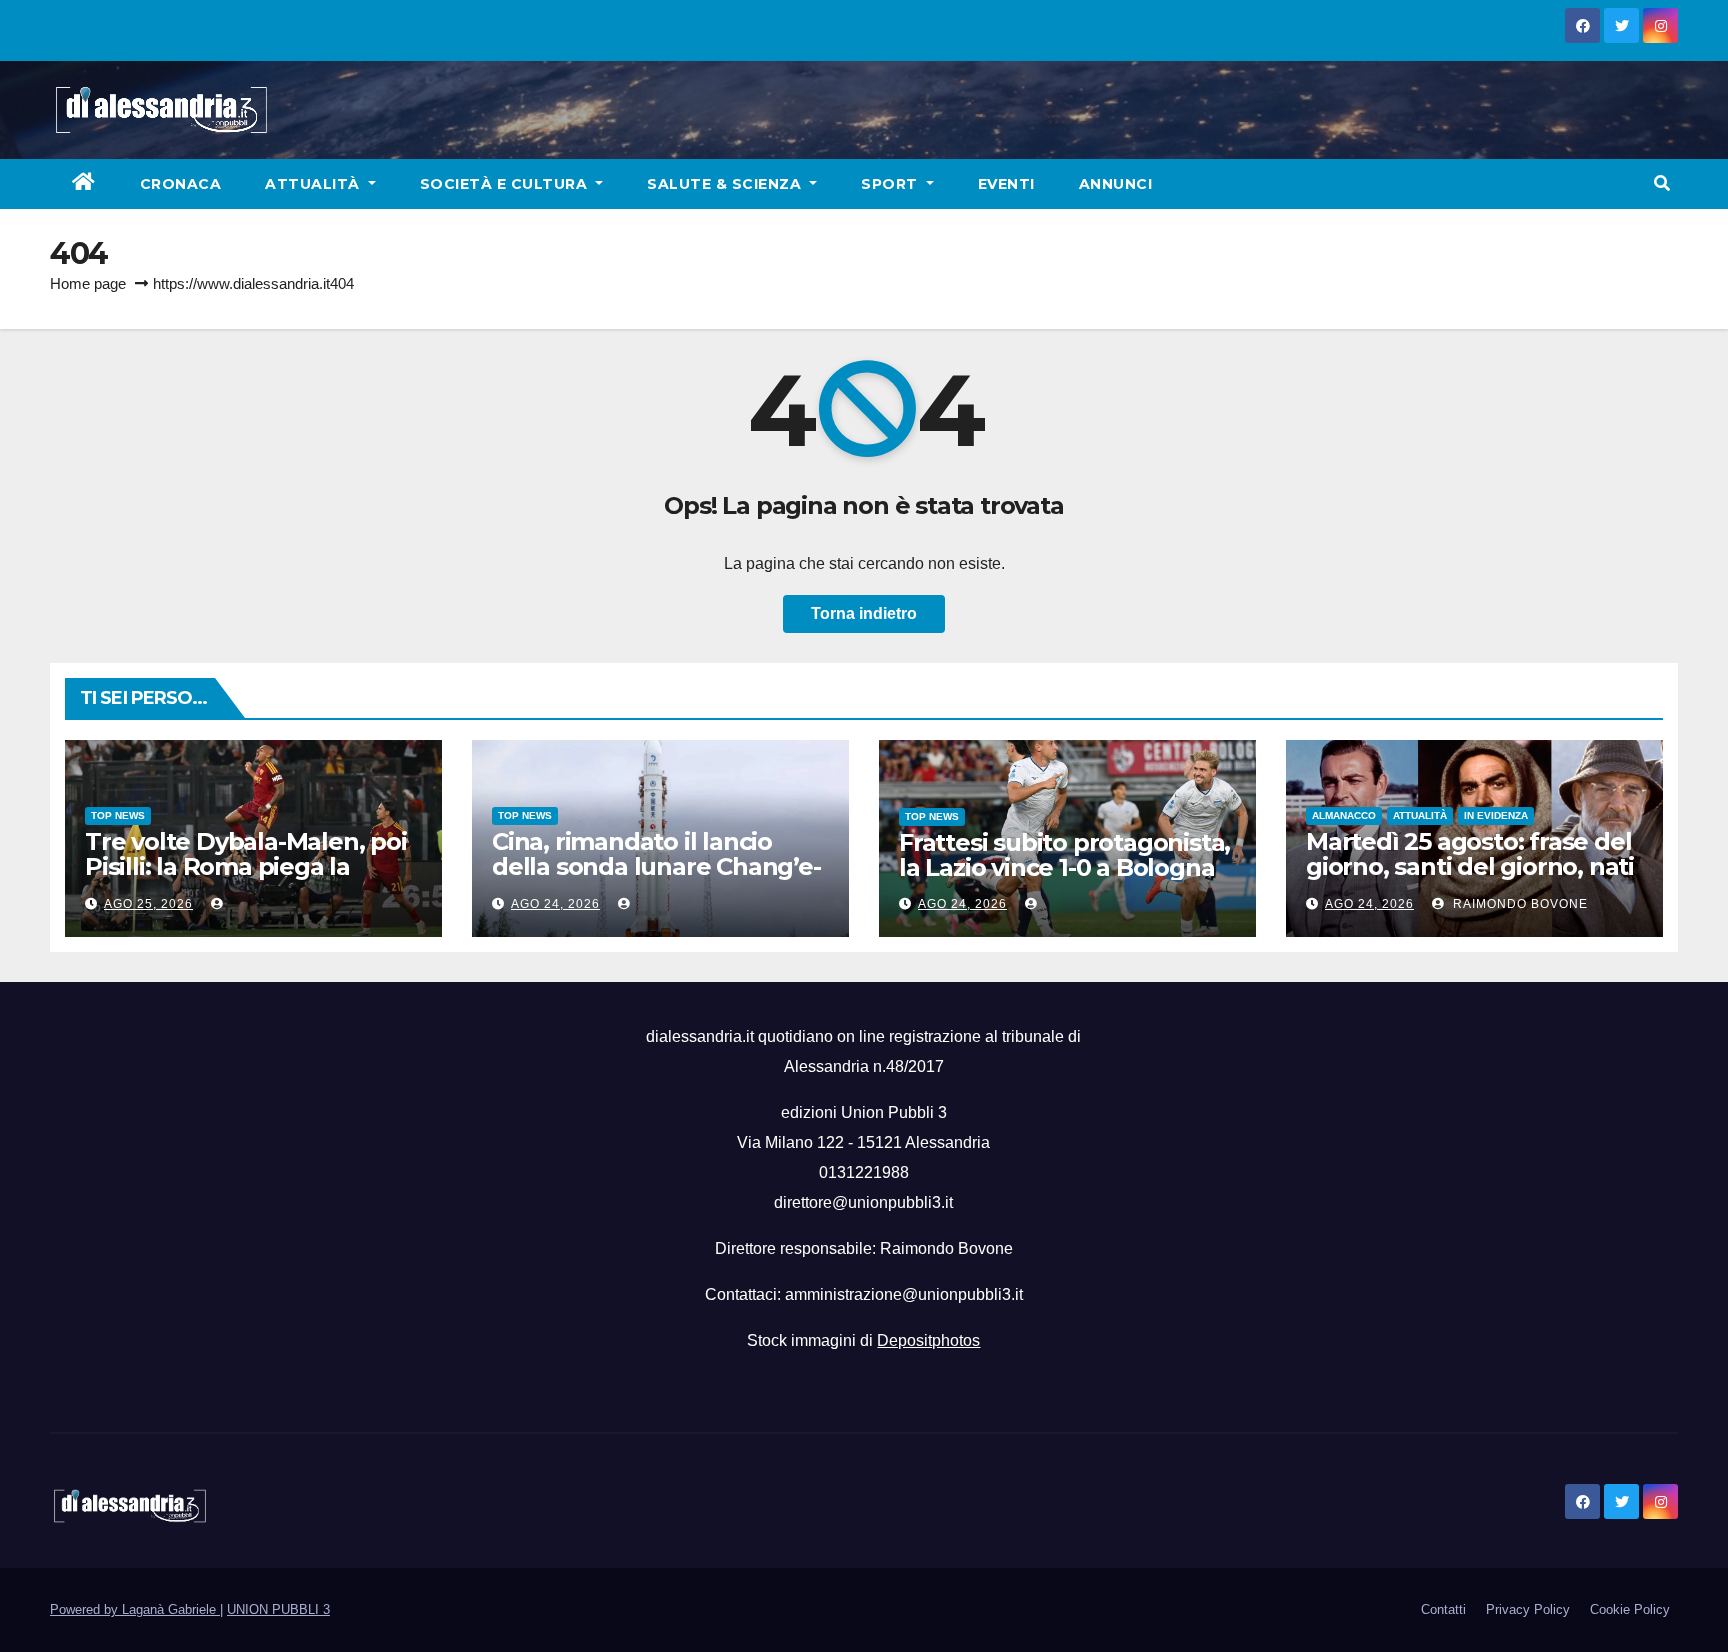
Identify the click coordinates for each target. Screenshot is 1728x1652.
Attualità (314, 184)
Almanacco (1344, 815)
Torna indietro (864, 613)
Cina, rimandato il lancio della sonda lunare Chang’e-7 (656, 866)
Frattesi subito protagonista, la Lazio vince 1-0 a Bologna (1064, 855)
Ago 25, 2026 (148, 904)
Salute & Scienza (726, 184)
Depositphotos (928, 1340)
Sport (891, 184)
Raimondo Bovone (1518, 904)
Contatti (1443, 1609)
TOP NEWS (118, 815)
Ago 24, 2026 (555, 904)
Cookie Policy (1630, 1609)
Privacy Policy (1528, 1609)
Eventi (1006, 184)
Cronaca (181, 184)
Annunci (1116, 184)
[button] (1662, 183)
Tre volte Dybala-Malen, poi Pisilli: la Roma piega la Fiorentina (246, 866)
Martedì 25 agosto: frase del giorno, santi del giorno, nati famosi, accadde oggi (1470, 866)
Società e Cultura (506, 184)
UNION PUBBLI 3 (278, 1609)
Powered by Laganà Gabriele (135, 1609)
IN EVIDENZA (1496, 815)
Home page (88, 283)
